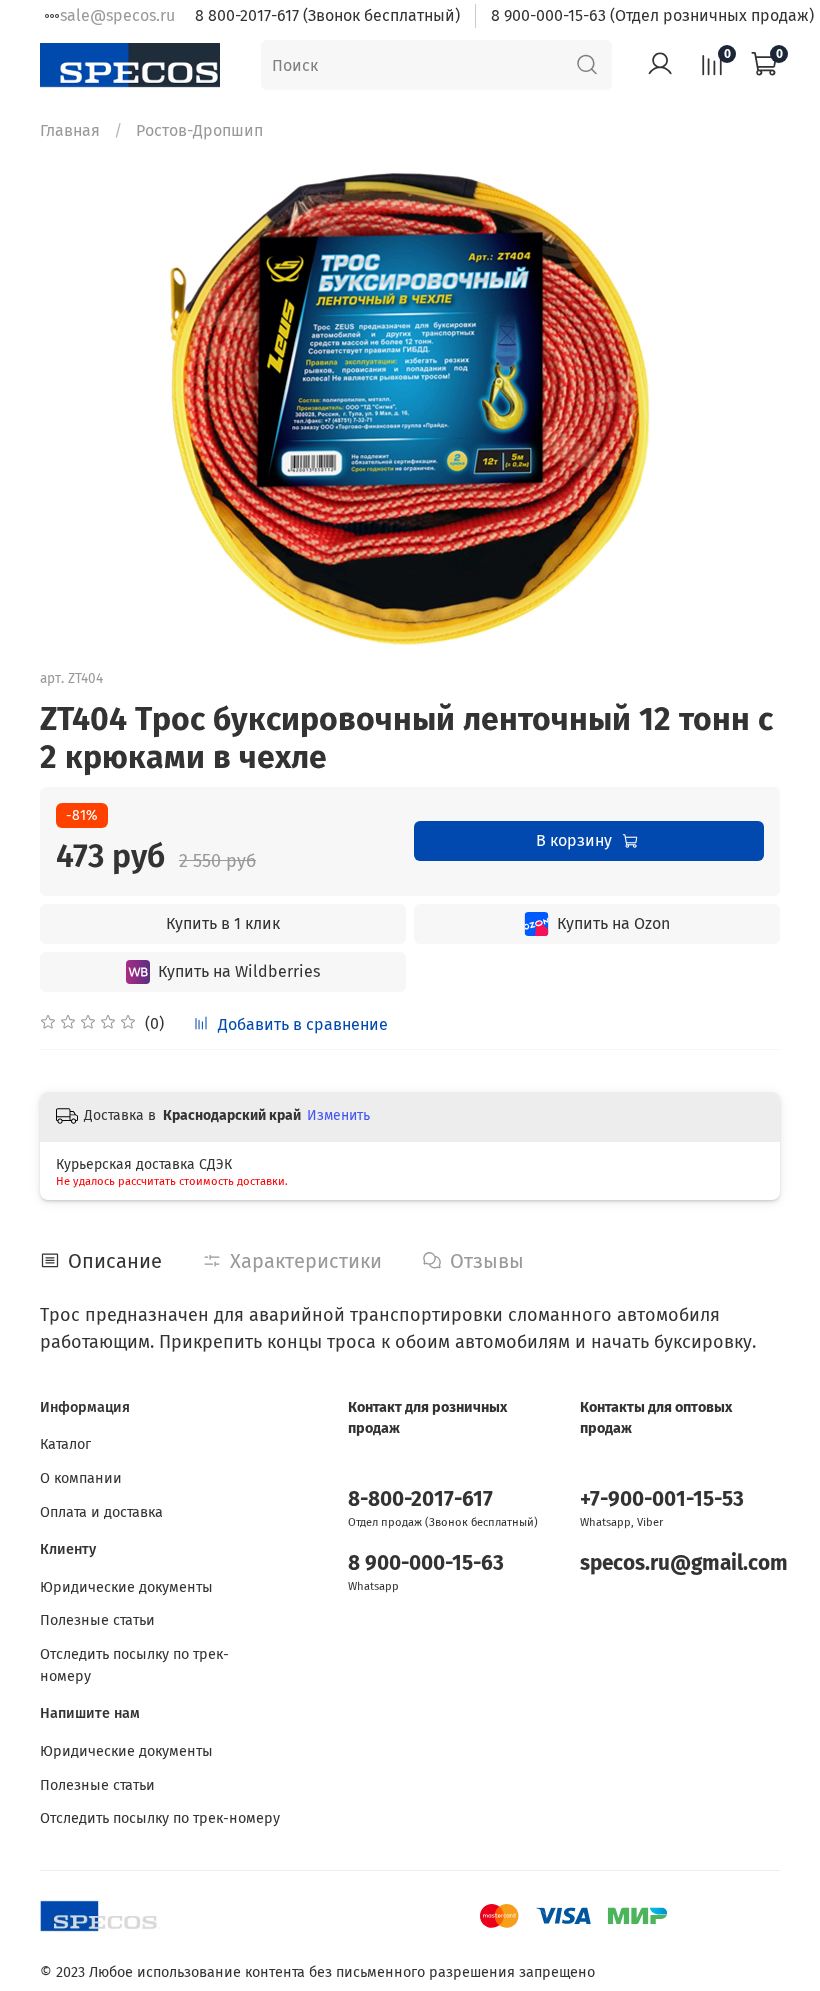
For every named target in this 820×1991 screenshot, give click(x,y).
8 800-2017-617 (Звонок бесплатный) (327, 15)
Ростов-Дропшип (199, 130)
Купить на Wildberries (239, 971)
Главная (70, 130)
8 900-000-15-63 (426, 1563)
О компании (81, 1478)
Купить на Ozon (613, 923)
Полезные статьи (97, 1620)
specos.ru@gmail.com (684, 1563)
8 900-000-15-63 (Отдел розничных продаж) (652, 15)
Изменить (338, 1115)
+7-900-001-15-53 (662, 1499)
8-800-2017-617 (420, 1499)
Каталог (65, 1444)
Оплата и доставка (101, 1512)
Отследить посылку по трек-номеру (134, 1665)
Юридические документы (126, 1587)
